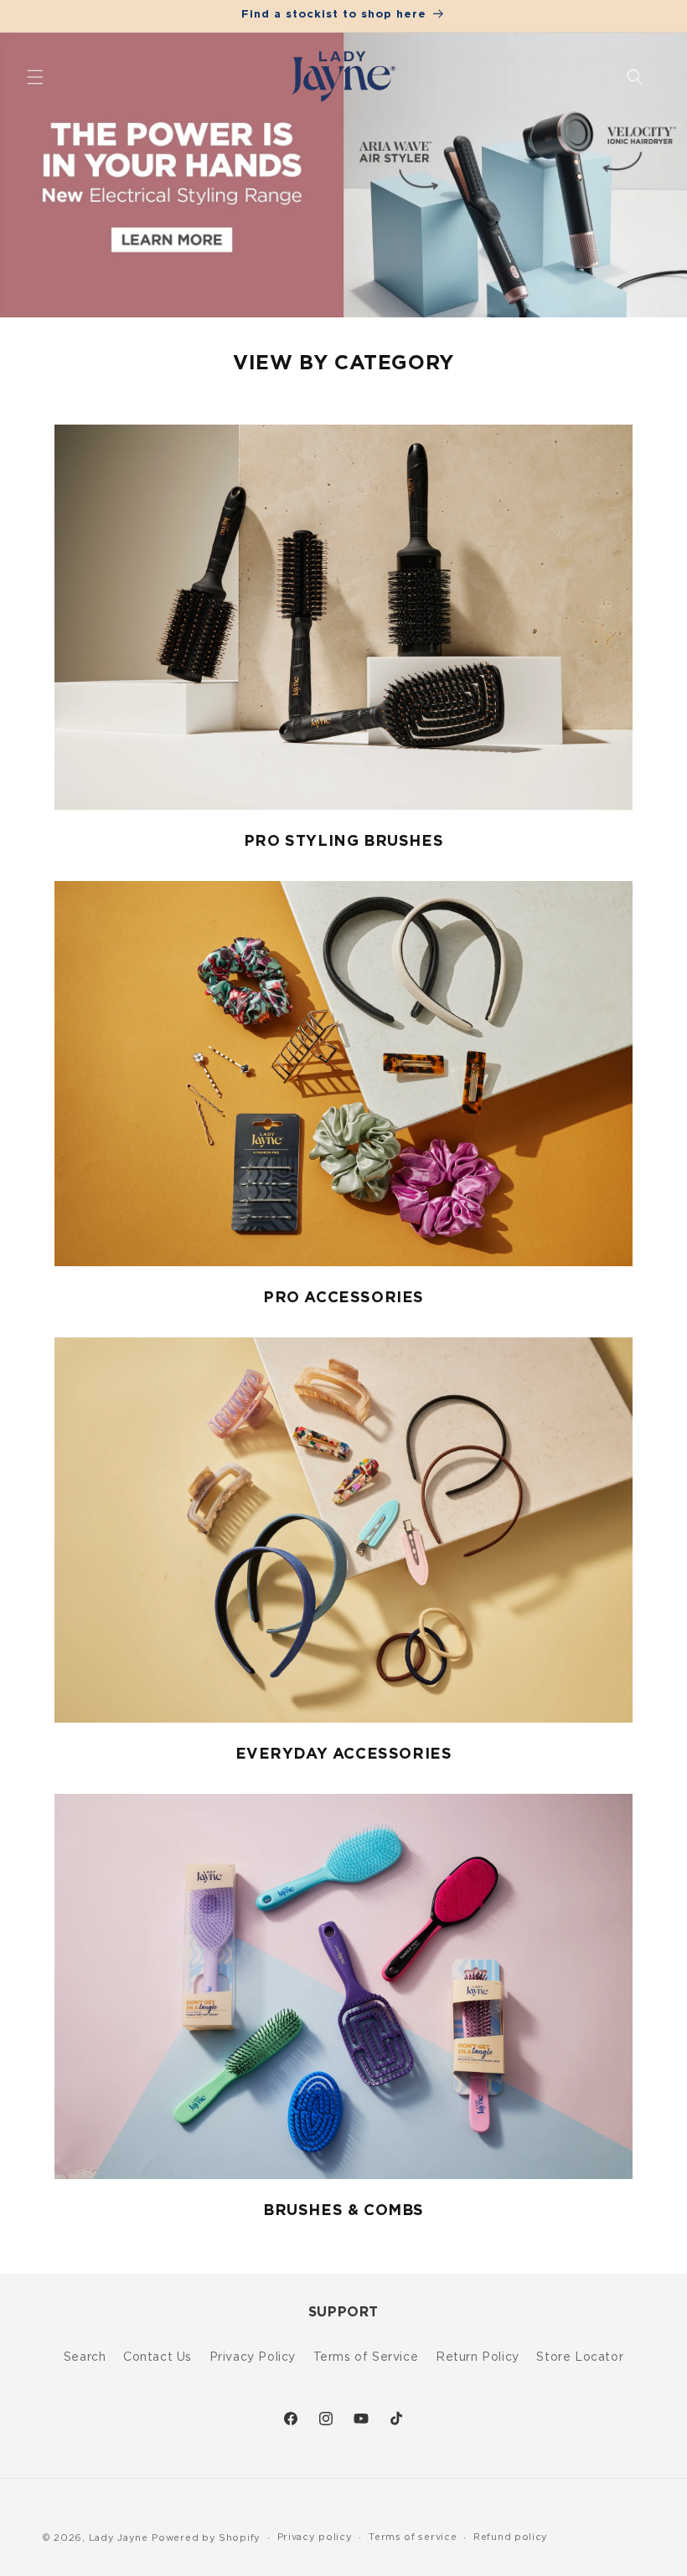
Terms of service (413, 2537)
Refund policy (511, 2537)
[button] (35, 77)
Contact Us (158, 2356)
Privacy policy (315, 2537)
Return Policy (478, 2356)
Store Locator (580, 2356)
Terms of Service (366, 2356)
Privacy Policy (253, 2356)
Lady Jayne (119, 2537)
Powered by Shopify (206, 2537)
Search (85, 2356)
